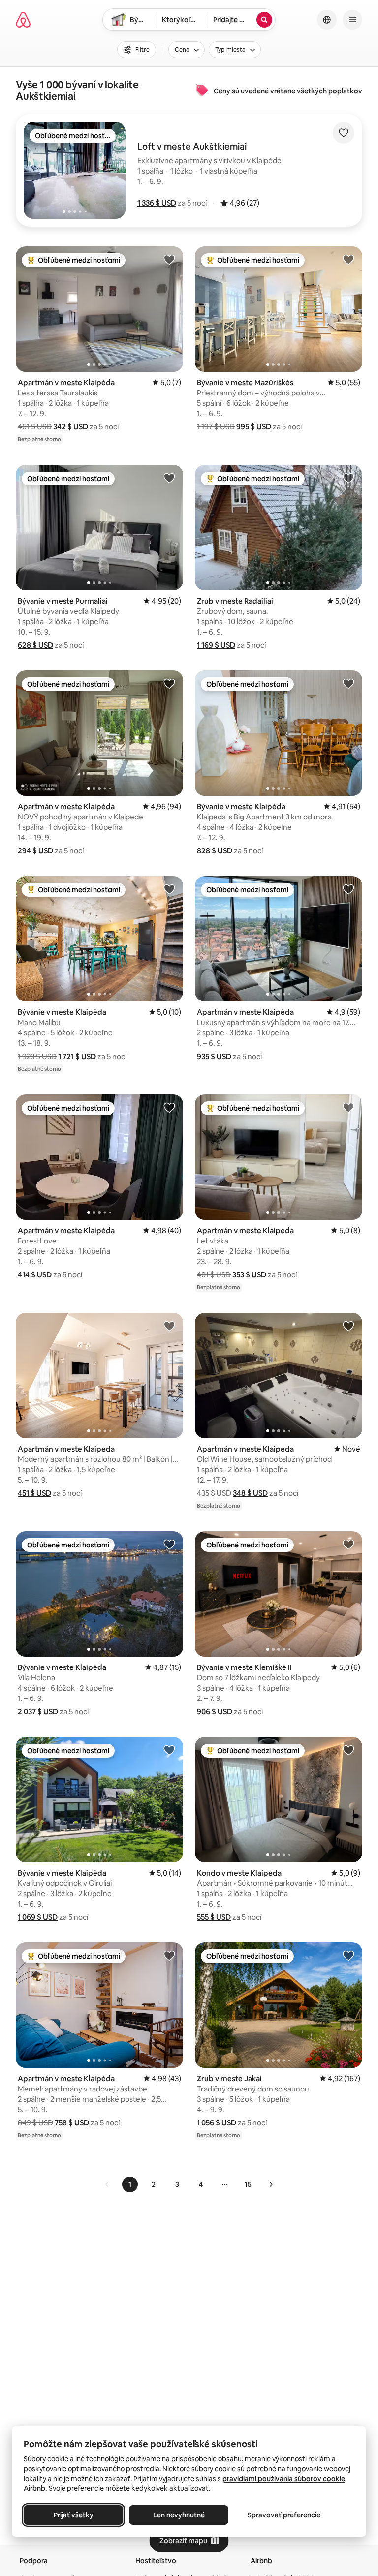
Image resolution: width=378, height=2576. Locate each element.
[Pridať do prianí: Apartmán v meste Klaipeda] (348, 1107)
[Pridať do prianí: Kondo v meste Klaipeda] (348, 1750)
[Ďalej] (271, 2184)
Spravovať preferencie (284, 2515)
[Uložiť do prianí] (344, 133)
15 (248, 2184)
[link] (107, 2184)
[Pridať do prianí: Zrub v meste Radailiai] (348, 478)
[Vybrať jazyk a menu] (327, 20)
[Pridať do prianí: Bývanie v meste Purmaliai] (169, 478)
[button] (157, 203)
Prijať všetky (74, 2515)
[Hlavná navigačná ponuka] (352, 20)
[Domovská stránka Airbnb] (23, 20)
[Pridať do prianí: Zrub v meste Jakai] (348, 1955)
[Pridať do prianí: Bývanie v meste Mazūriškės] (348, 259)
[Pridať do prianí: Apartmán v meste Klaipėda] (169, 259)
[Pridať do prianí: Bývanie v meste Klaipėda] (348, 683)
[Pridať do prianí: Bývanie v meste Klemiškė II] (348, 1544)
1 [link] (130, 2184)
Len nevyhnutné (179, 2515)
